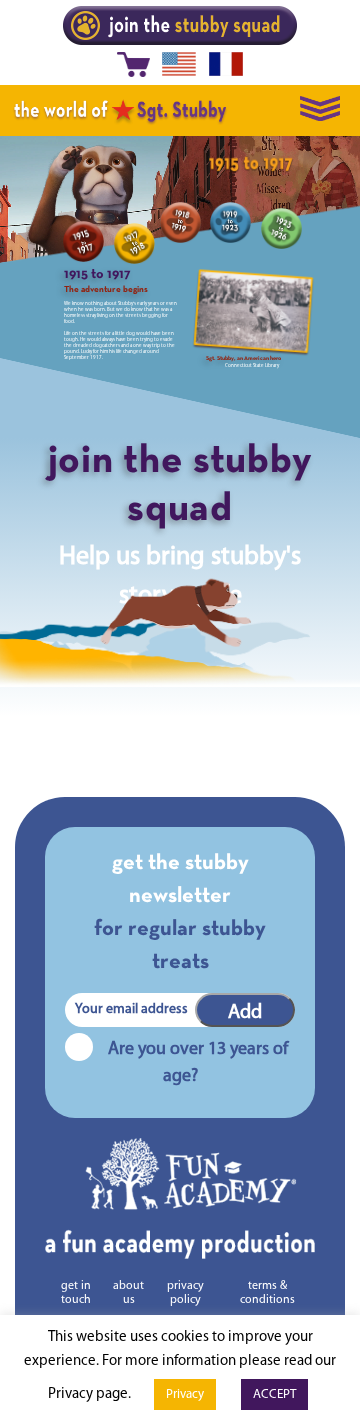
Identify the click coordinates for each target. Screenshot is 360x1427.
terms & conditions (267, 1293)
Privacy (185, 1394)
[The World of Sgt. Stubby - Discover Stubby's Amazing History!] (120, 110)
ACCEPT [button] (274, 1394)
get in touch (76, 1293)
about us (128, 1293)
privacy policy (185, 1293)
